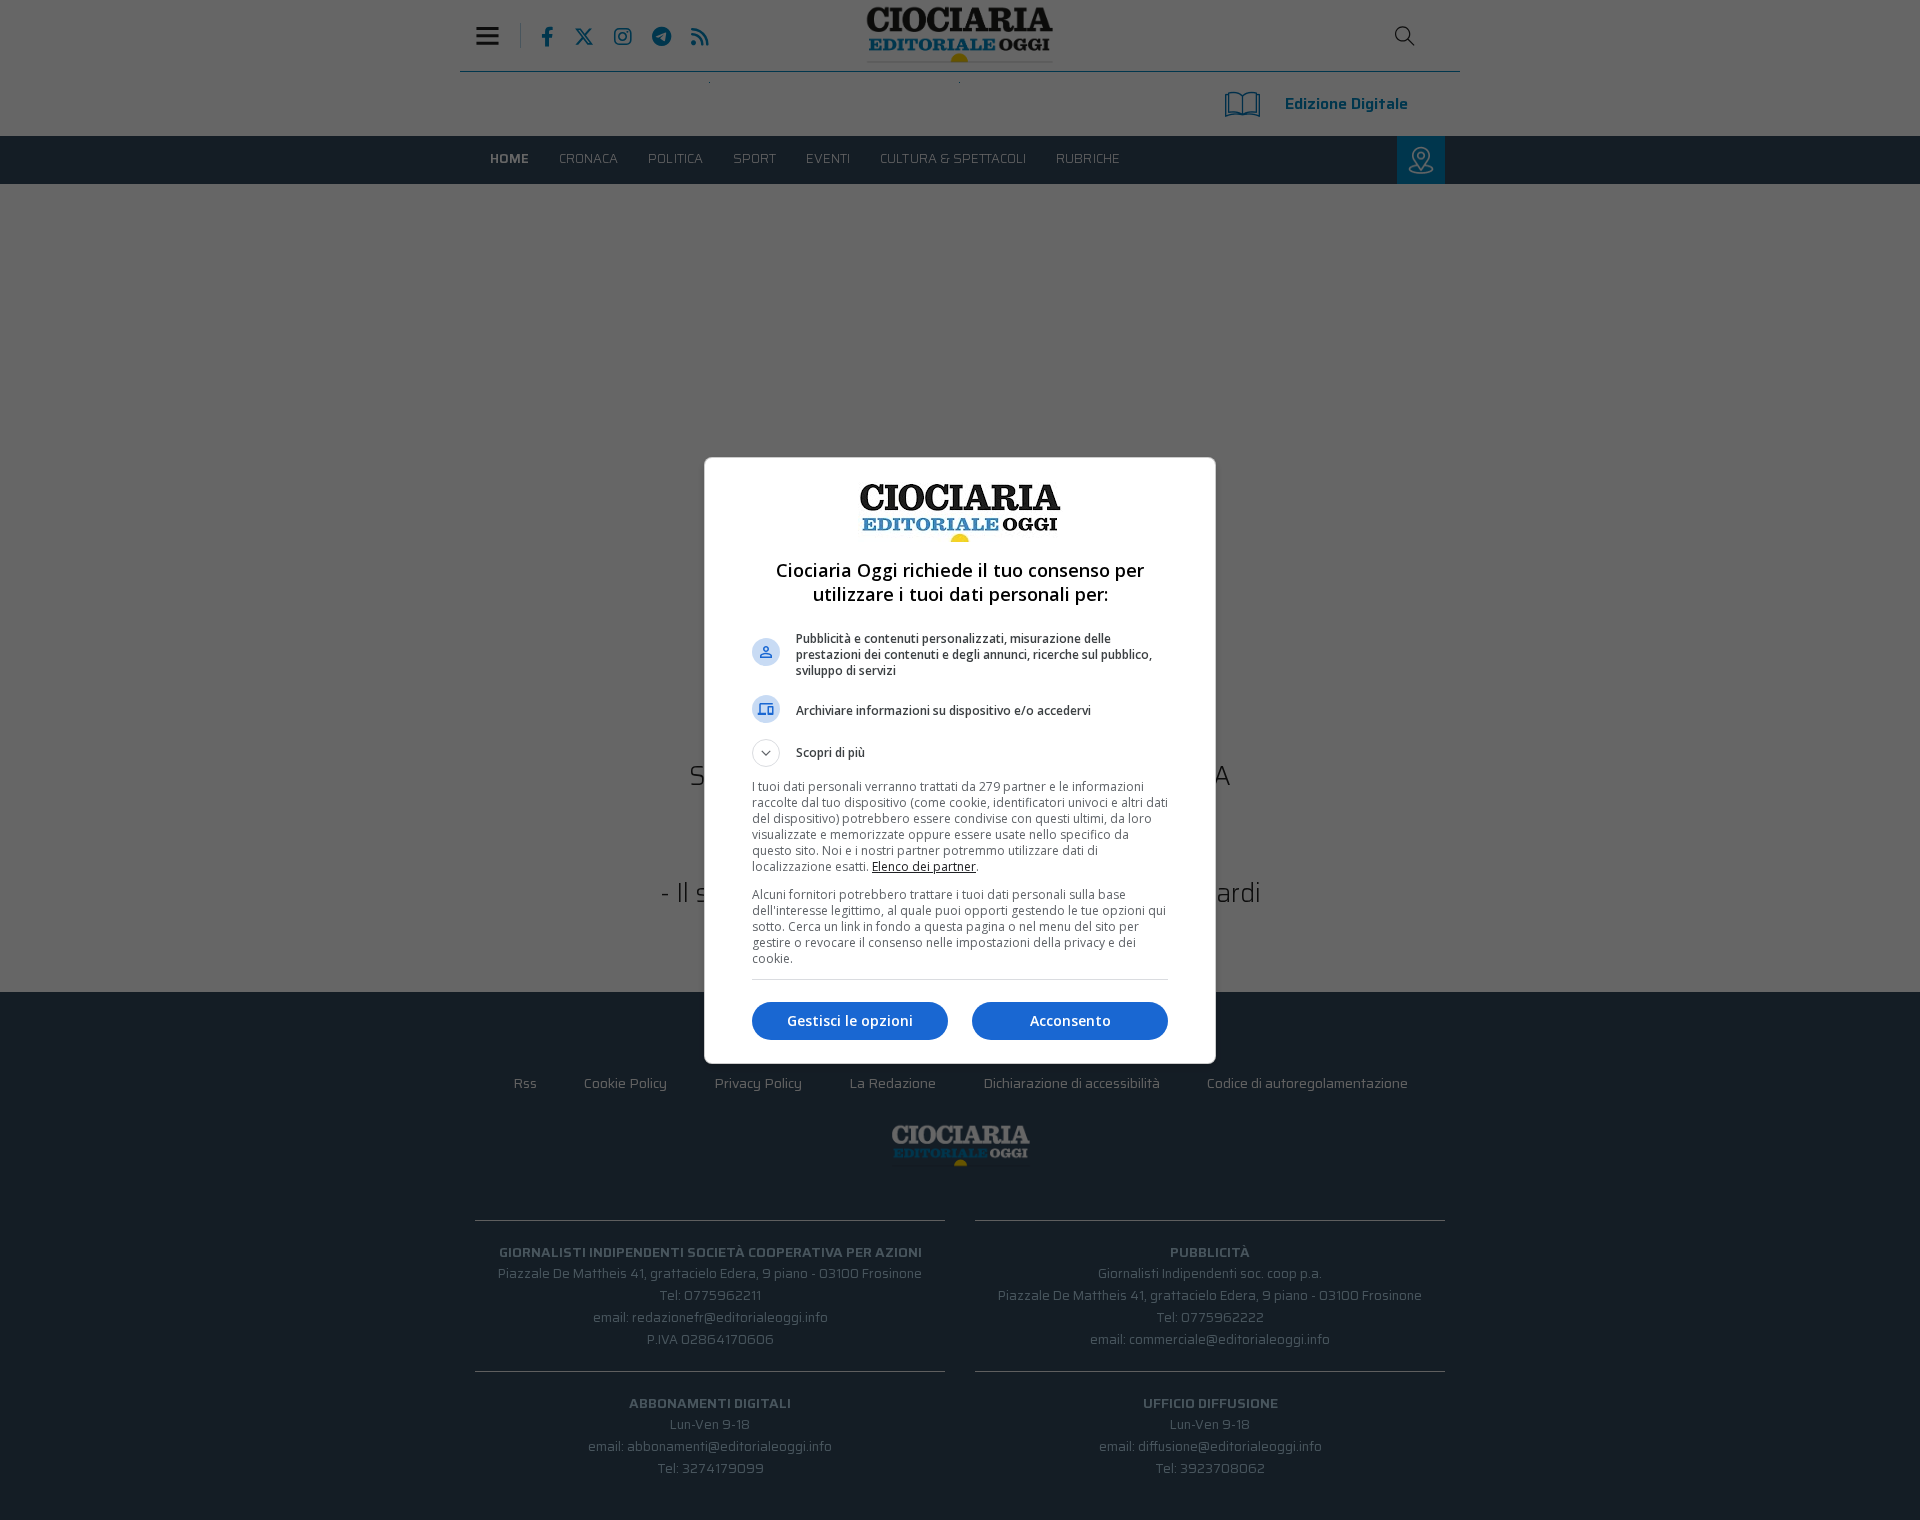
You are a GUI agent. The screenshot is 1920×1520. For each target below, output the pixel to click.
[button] (960, 753)
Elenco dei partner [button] (924, 866)
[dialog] (960, 760)
